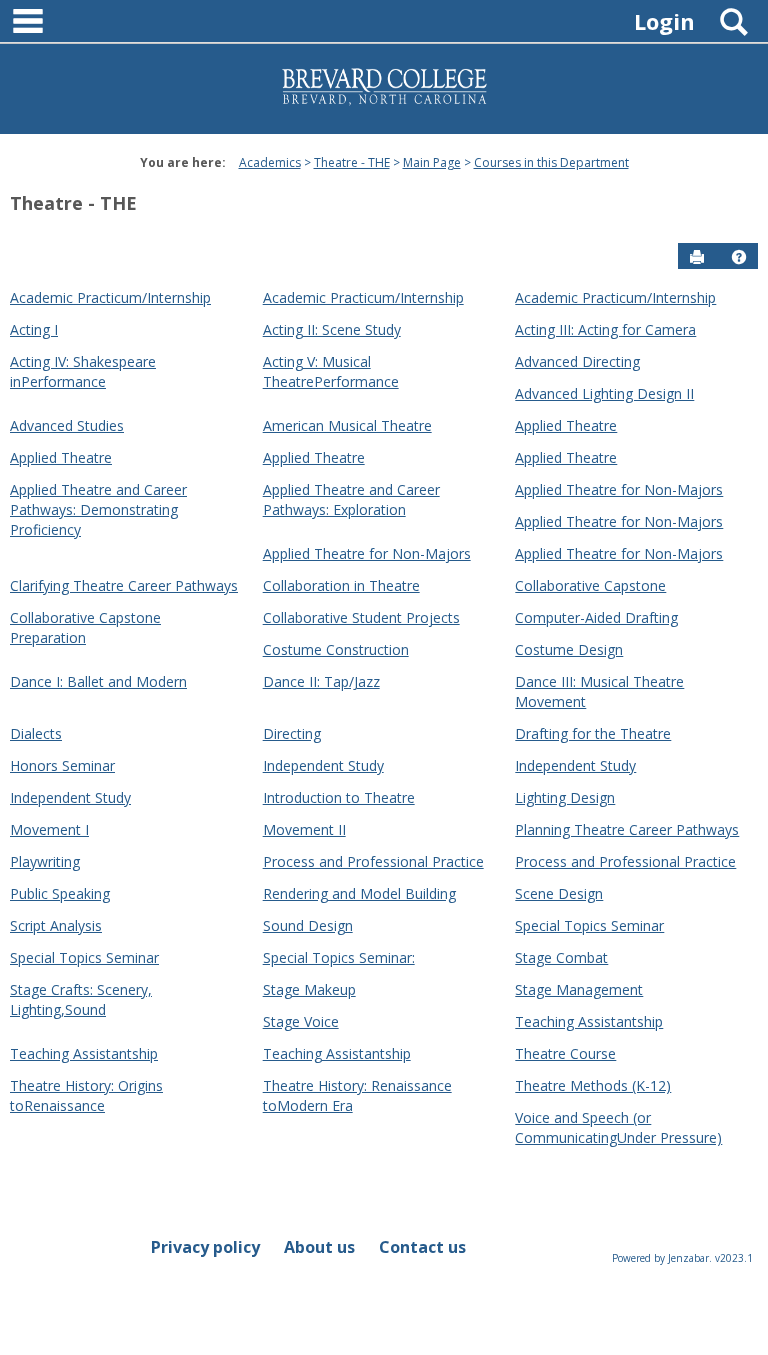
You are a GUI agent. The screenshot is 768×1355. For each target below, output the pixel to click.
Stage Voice (301, 1021)
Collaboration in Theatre (341, 585)
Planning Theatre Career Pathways (627, 829)
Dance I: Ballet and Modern (98, 681)
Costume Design (569, 649)
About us (319, 1247)
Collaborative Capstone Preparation (85, 627)
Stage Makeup (309, 989)
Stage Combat (561, 957)
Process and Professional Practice (373, 861)
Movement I (49, 829)
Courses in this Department (551, 162)
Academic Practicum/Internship (110, 297)
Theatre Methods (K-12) (593, 1085)
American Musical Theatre (347, 425)
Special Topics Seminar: (339, 957)
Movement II (304, 829)
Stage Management (579, 989)
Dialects (36, 733)
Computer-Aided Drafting (596, 617)
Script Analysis (56, 925)
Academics (270, 162)
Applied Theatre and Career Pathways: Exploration (351, 499)
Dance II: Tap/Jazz (321, 681)
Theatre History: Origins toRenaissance (86, 1095)
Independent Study (323, 765)
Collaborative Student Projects (361, 617)
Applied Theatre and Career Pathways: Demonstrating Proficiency (98, 509)
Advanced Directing (577, 361)
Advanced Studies (67, 425)
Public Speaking (60, 893)
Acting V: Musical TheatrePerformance (331, 371)
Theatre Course (565, 1053)
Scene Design (559, 893)
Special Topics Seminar (589, 925)
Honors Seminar (62, 765)
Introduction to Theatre (339, 797)
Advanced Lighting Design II (604, 393)
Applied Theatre (566, 425)
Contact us (422, 1247)
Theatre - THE (352, 162)
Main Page (432, 162)
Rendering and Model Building (359, 893)
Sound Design (308, 925)
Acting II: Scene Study (332, 329)
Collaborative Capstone (590, 585)
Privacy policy (205, 1247)
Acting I (34, 329)
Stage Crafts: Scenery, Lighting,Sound (81, 999)
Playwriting (45, 861)
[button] (739, 257)
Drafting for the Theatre (593, 733)
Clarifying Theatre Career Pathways (124, 585)
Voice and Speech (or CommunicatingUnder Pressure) (618, 1127)
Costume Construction (336, 649)
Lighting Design (565, 797)
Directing (292, 733)
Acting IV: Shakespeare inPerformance (83, 371)
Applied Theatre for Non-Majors (619, 489)
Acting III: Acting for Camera (605, 329)
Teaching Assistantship (589, 1021)
